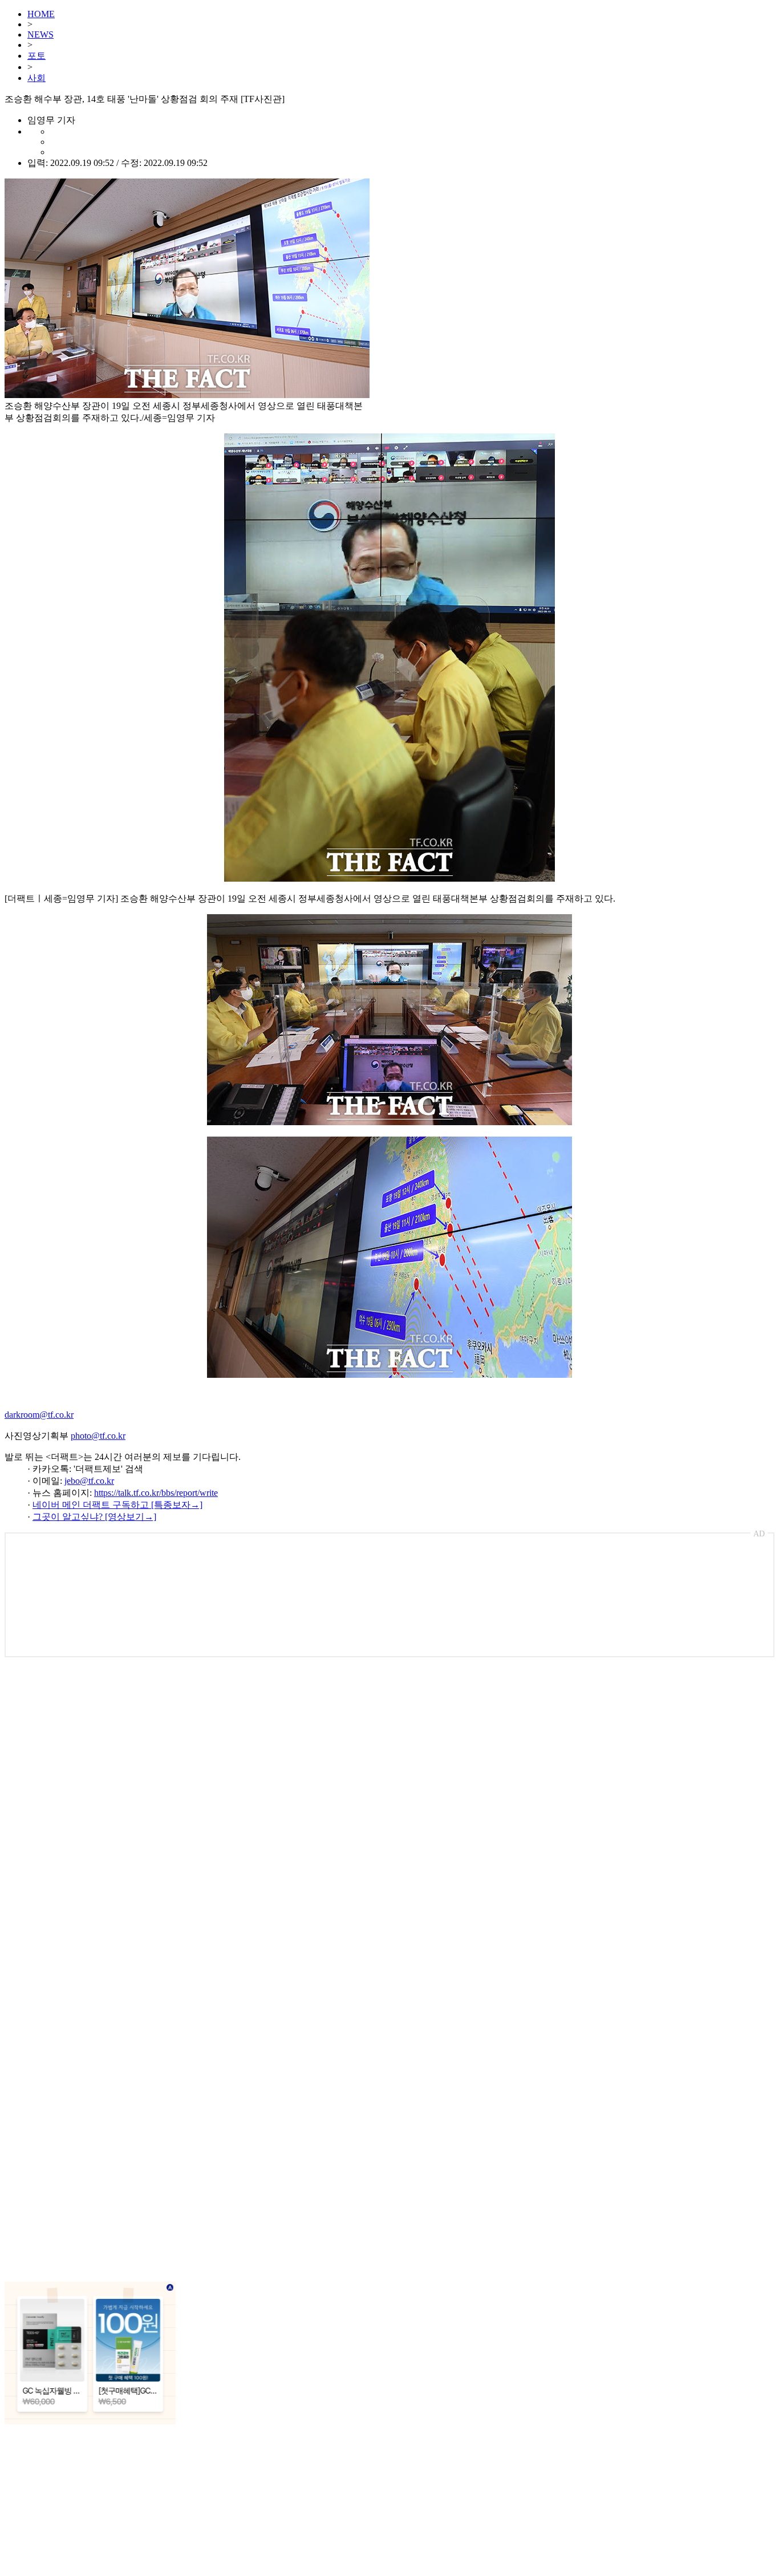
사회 (36, 78)
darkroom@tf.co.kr (39, 1415)
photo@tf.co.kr (98, 1436)
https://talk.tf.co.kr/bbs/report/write (156, 1493)
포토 (36, 56)
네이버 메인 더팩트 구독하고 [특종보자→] (117, 1505)
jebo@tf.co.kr (89, 1481)
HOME (41, 14)
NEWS (40, 35)
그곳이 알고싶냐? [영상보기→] (94, 1517)
